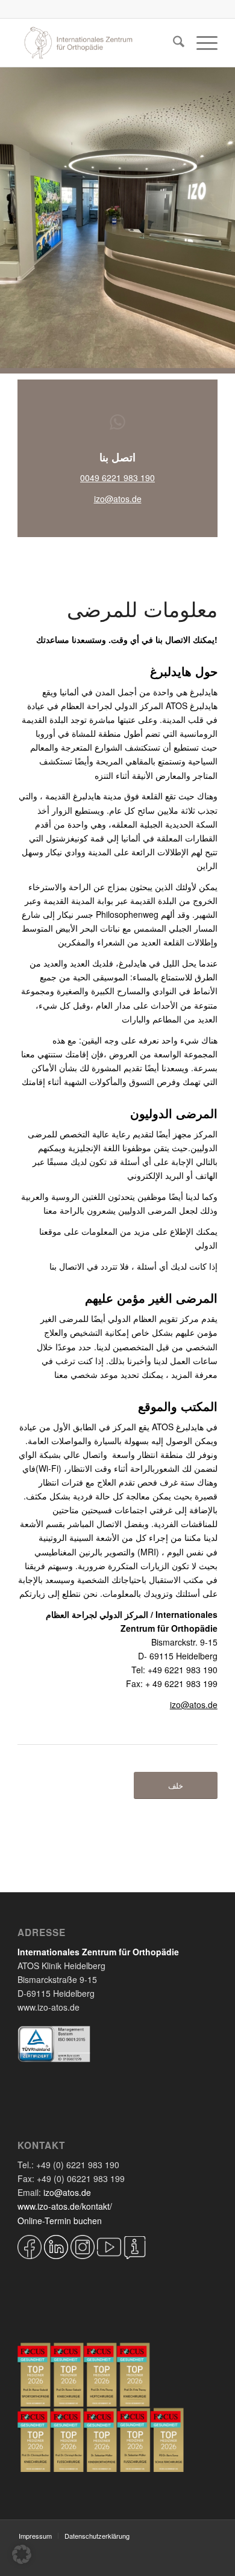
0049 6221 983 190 (117, 478)
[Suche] (173, 43)
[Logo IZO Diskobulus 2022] (97, 43)
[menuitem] (173, 43)
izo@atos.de (118, 499)
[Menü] (201, 43)
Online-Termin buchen (60, 2221)
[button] (22, 2554)
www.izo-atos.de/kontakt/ (65, 2206)
